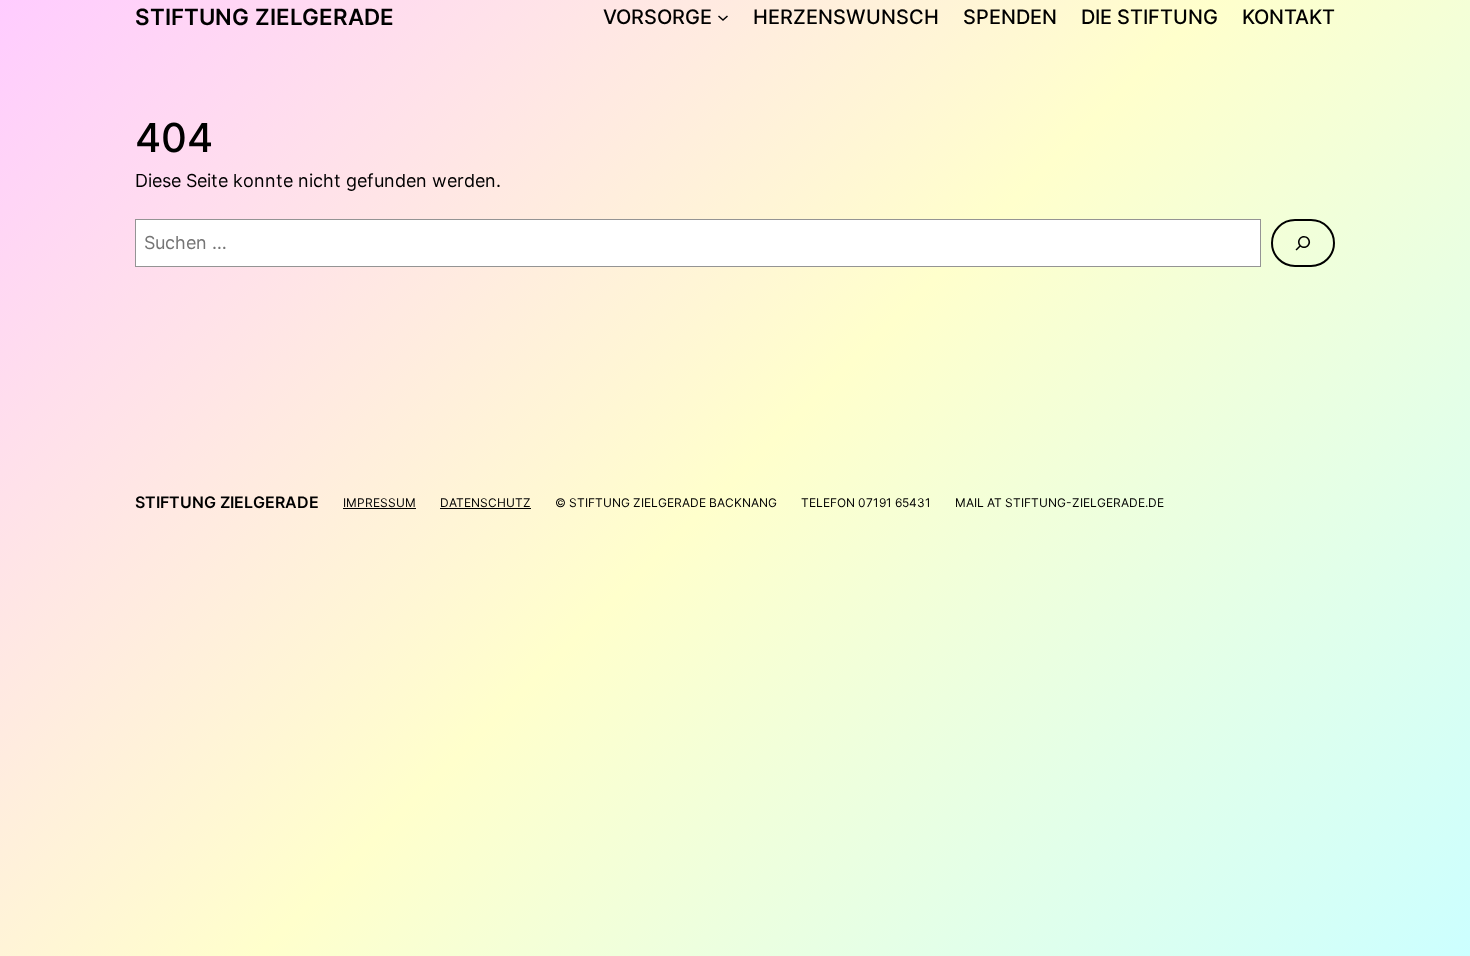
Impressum (379, 502)
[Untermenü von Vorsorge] (723, 17)
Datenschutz (485, 502)
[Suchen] (1303, 243)
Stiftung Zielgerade (264, 16)
